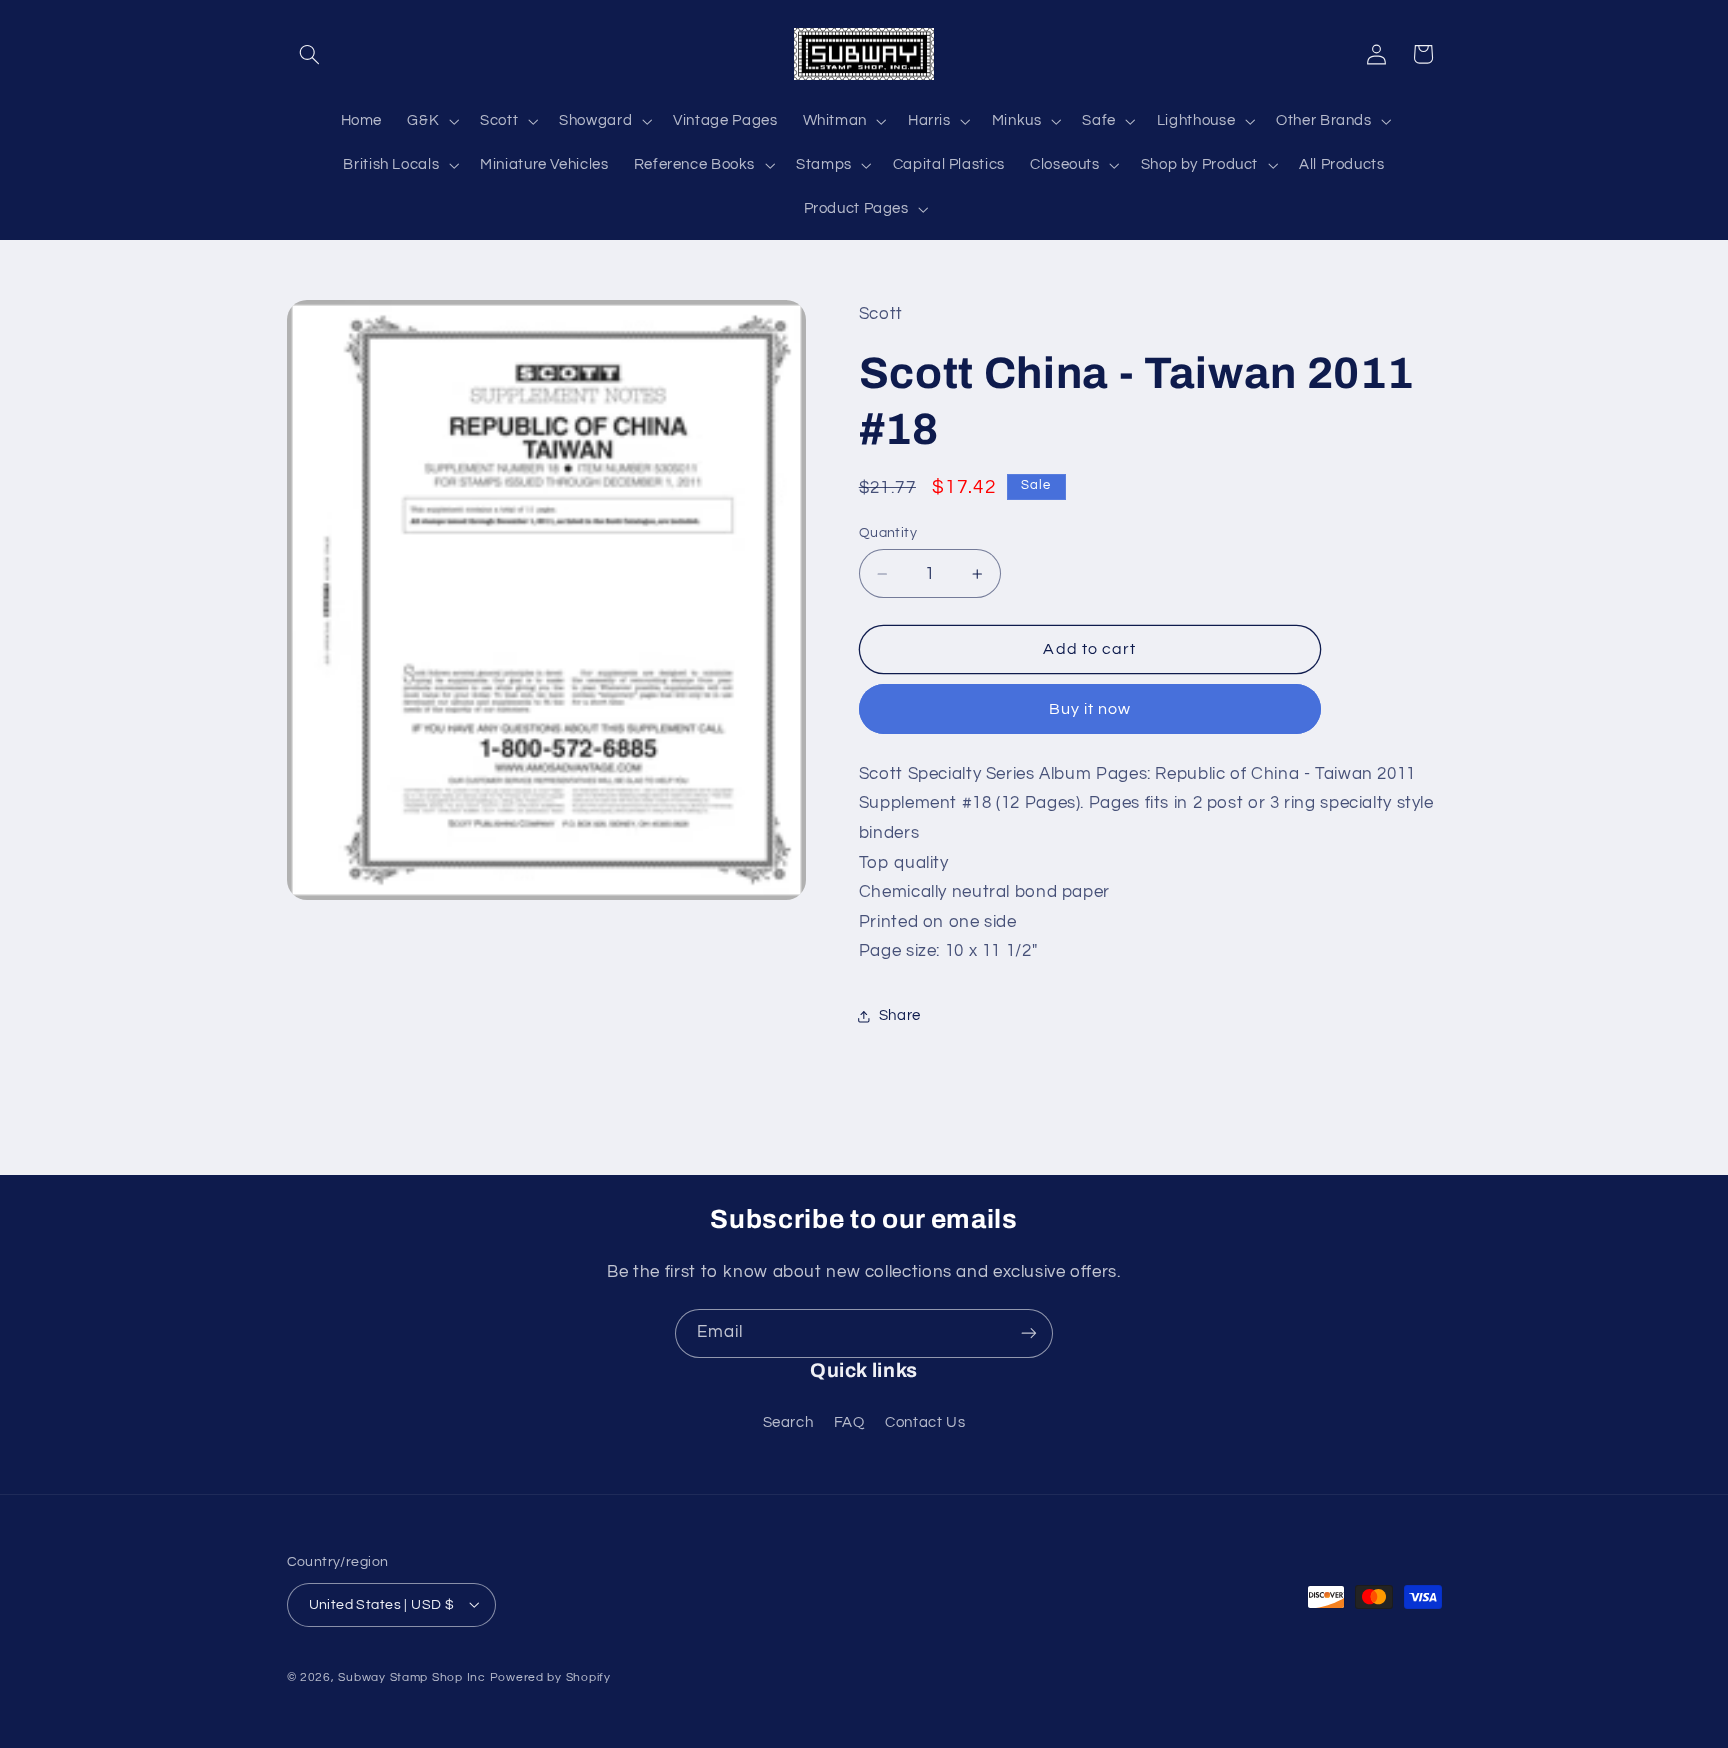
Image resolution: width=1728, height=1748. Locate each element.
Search (788, 1422)
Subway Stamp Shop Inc (411, 1676)
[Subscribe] (1029, 1333)
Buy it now (1090, 709)
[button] (310, 54)
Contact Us (925, 1422)
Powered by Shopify (550, 1676)
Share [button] (900, 1015)
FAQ (849, 1422)
